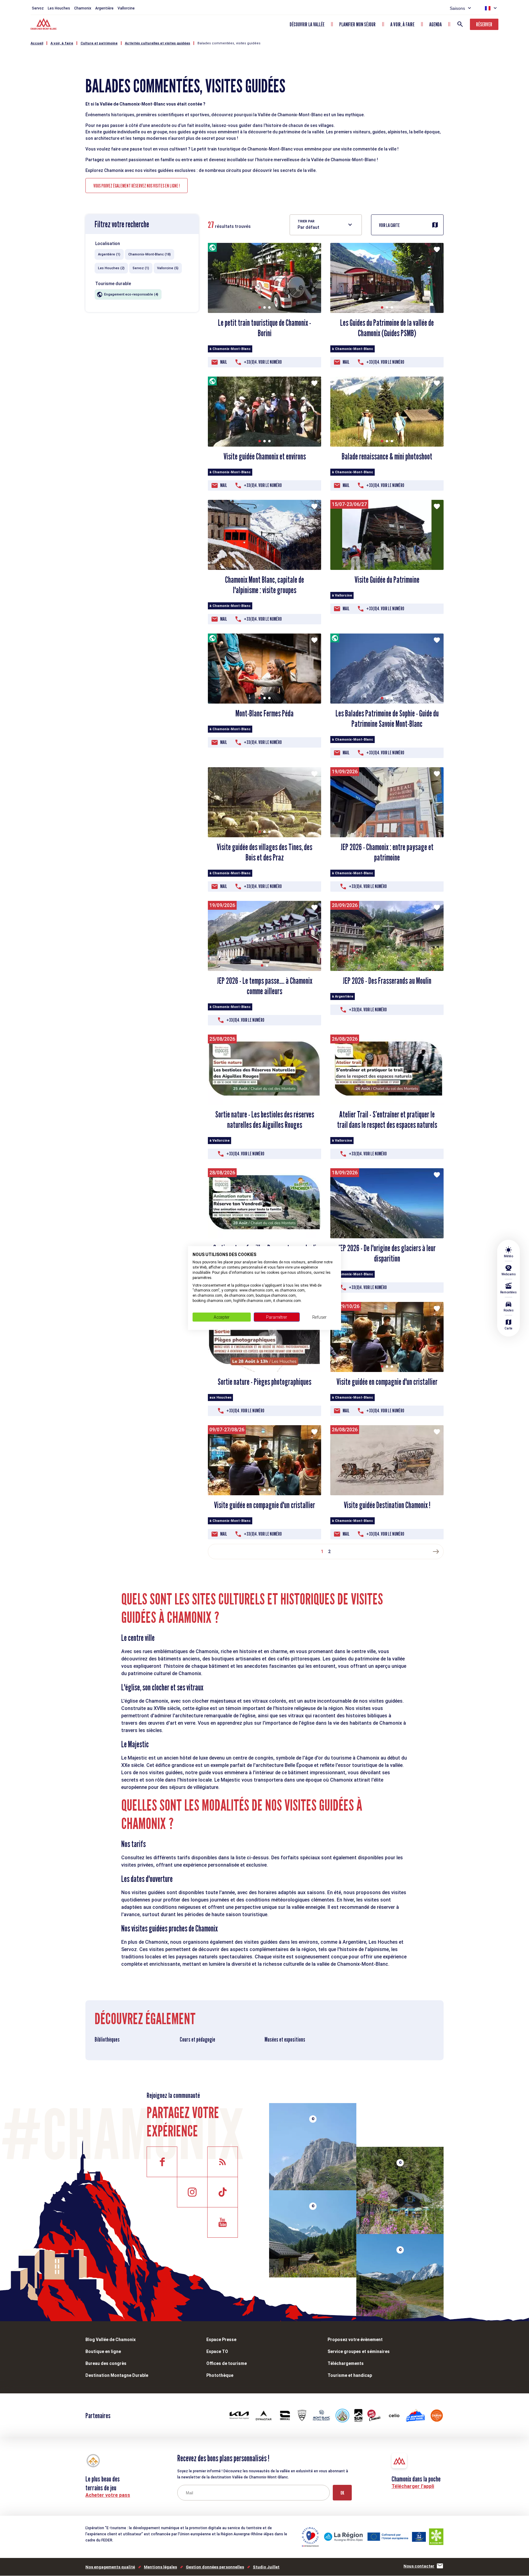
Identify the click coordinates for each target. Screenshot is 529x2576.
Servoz (38, 8)
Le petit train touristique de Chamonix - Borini (264, 328)
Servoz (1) (141, 268)
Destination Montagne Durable (117, 2375)
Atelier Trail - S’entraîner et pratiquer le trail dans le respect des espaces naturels (387, 1120)
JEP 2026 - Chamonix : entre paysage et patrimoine (387, 852)
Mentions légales (160, 2567)
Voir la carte (389, 225)
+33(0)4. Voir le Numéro (263, 362)
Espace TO (217, 2351)
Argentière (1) (109, 254)
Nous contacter (419, 2566)
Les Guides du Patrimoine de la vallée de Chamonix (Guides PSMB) (387, 328)
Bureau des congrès (106, 2363)
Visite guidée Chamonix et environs (265, 456)
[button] (260, 307)
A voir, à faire (402, 24)
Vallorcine (126, 8)
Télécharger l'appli (413, 2486)
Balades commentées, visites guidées (229, 43)
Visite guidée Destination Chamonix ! (387, 1505)
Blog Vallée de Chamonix (111, 2340)
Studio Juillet (266, 2567)
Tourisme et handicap (350, 2375)
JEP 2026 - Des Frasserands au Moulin (387, 981)
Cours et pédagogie (197, 2039)
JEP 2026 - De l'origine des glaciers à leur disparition (387, 1253)
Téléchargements (346, 2363)
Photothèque (220, 2375)
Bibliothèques (107, 2039)
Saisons (457, 8)
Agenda (435, 24)
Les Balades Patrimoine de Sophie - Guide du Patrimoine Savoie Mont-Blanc (387, 719)
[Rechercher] (460, 24)
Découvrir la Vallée (307, 24)
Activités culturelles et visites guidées (158, 43)
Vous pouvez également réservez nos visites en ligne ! (137, 186)
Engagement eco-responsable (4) (131, 294)
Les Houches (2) (111, 268)
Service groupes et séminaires (359, 2351)
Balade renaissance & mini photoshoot (387, 456)
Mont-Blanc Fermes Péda (264, 713)
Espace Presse (221, 2340)
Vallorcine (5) (168, 268)
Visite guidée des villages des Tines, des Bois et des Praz (264, 852)
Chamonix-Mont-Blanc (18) (150, 254)
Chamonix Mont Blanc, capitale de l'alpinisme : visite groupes (264, 585)
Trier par (306, 221)
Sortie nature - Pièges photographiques (264, 1382)
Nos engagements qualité (110, 2567)
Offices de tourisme (227, 2363)
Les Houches (59, 8)
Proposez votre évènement (355, 2340)
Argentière (104, 8)
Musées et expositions (285, 2039)
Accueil (37, 43)
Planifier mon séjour (357, 24)
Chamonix (83, 8)
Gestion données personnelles (215, 2567)
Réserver (484, 24)
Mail (224, 362)
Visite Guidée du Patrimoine (387, 580)
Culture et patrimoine (99, 43)
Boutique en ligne (103, 2351)
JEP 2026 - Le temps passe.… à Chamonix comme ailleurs (265, 986)
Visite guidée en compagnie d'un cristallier (387, 1382)
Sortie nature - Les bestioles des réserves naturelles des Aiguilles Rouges (265, 1120)
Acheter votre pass (108, 2495)
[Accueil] (44, 25)
